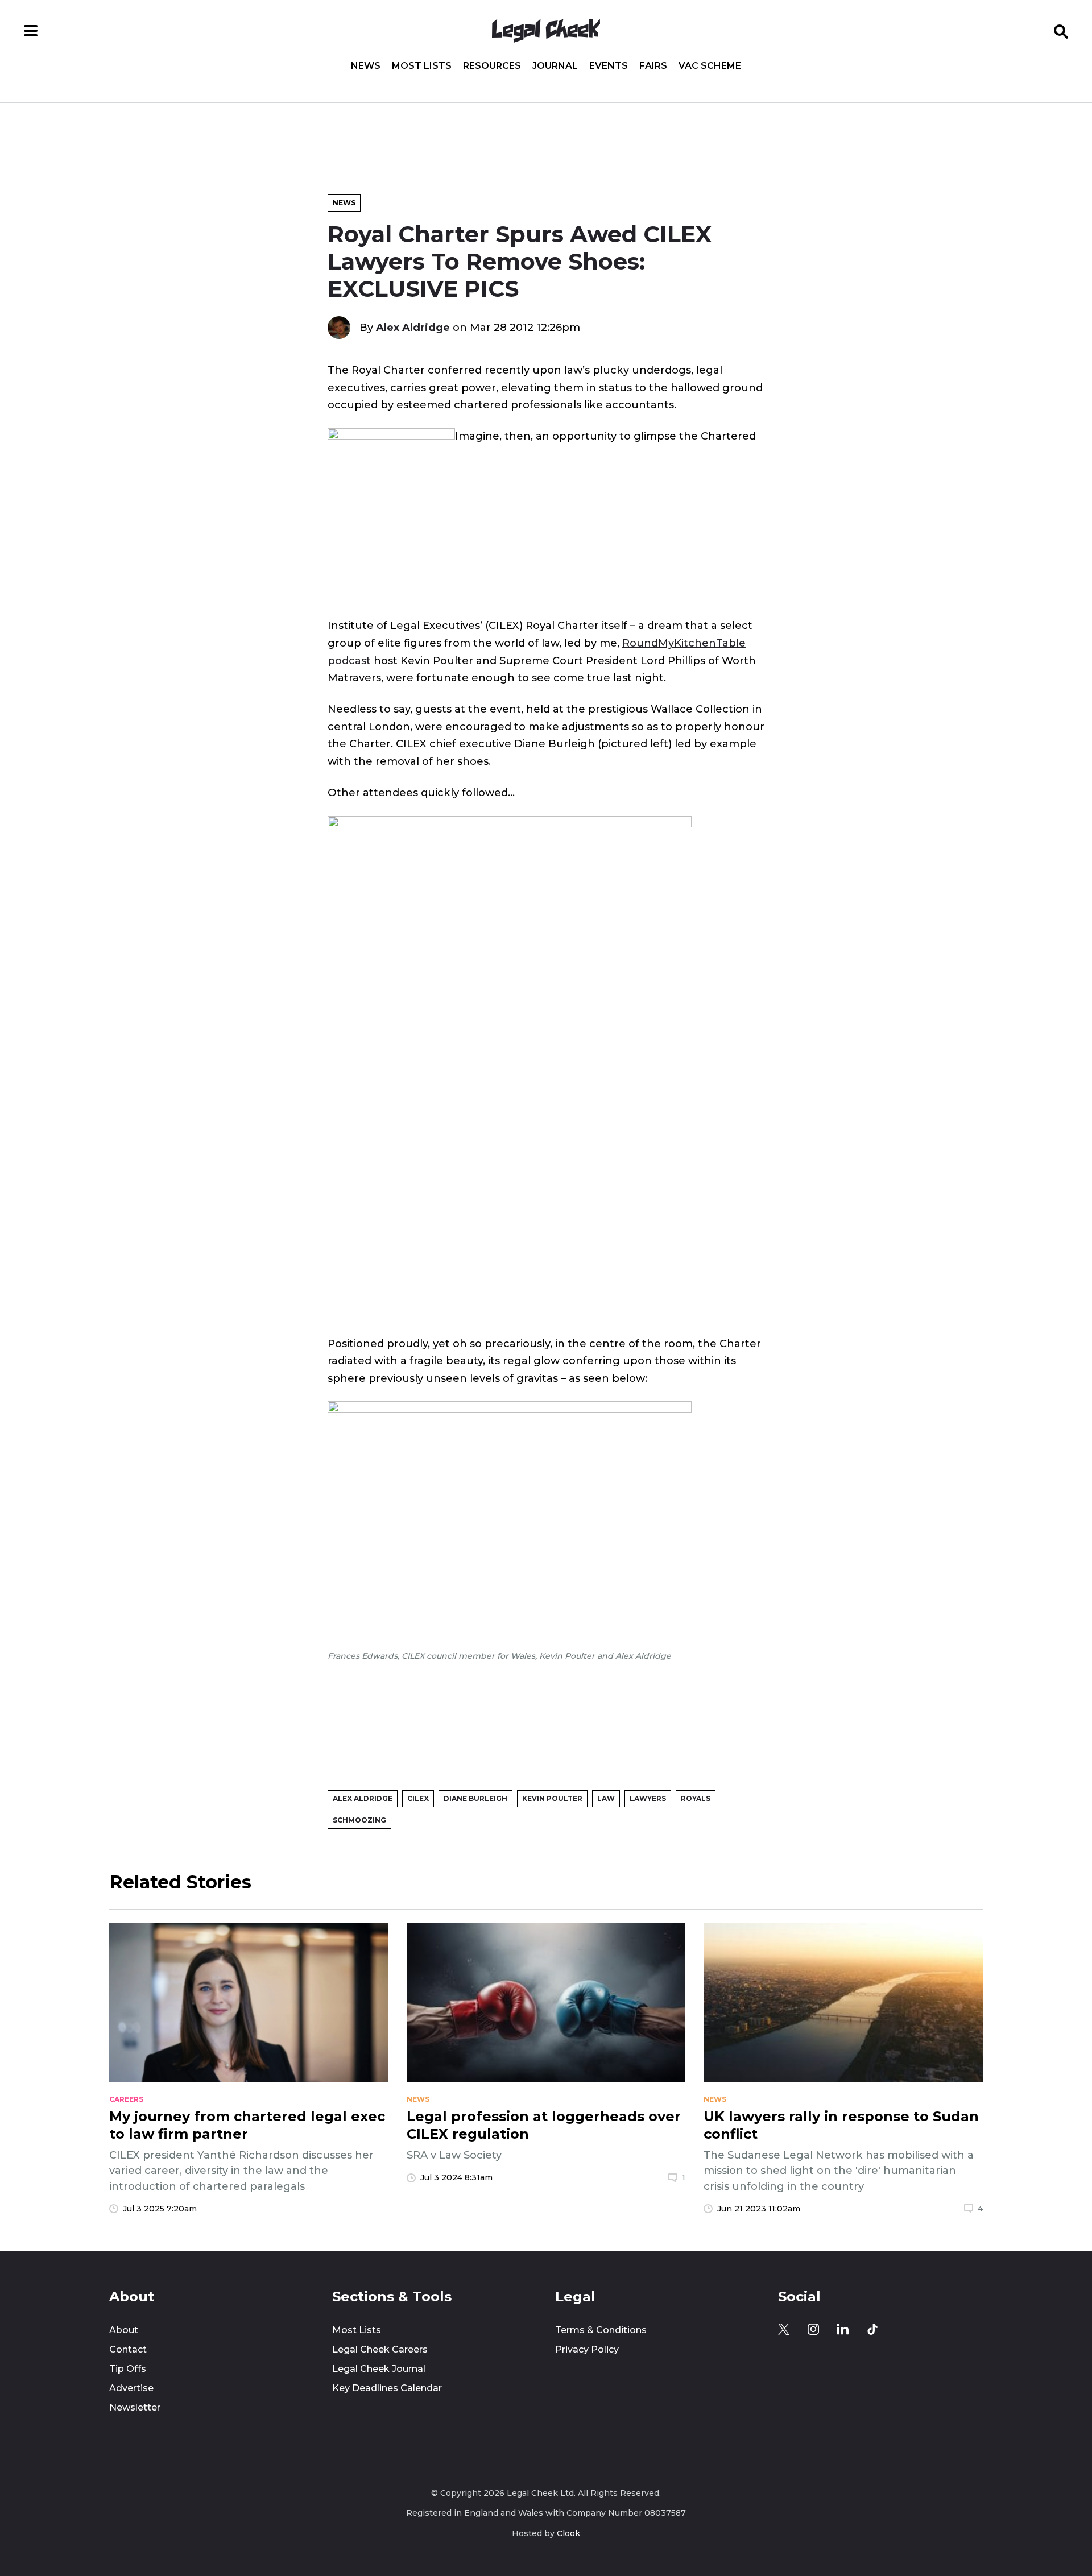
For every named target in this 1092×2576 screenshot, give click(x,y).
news (418, 2099)
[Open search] (1061, 31)
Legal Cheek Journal (379, 2369)
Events (609, 66)
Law (606, 1798)
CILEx (418, 1798)
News (366, 66)
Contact (128, 2349)
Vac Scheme (710, 66)
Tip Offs (128, 2369)
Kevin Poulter (552, 1798)
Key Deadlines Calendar (387, 2388)
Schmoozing (359, 1820)
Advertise (131, 2388)
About (124, 2330)
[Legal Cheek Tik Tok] (872, 2329)
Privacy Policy (587, 2349)
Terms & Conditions (601, 2330)
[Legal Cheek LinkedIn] (843, 2329)
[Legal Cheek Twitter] (784, 2329)
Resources (492, 66)
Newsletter (135, 2407)
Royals (696, 1798)
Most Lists (422, 66)
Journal (555, 66)
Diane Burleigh (475, 1798)
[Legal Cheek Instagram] (813, 2329)
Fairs (653, 66)
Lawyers (648, 1798)
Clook (568, 2533)
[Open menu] (31, 31)
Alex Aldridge (413, 327)
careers (126, 2099)
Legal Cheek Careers (380, 2349)
